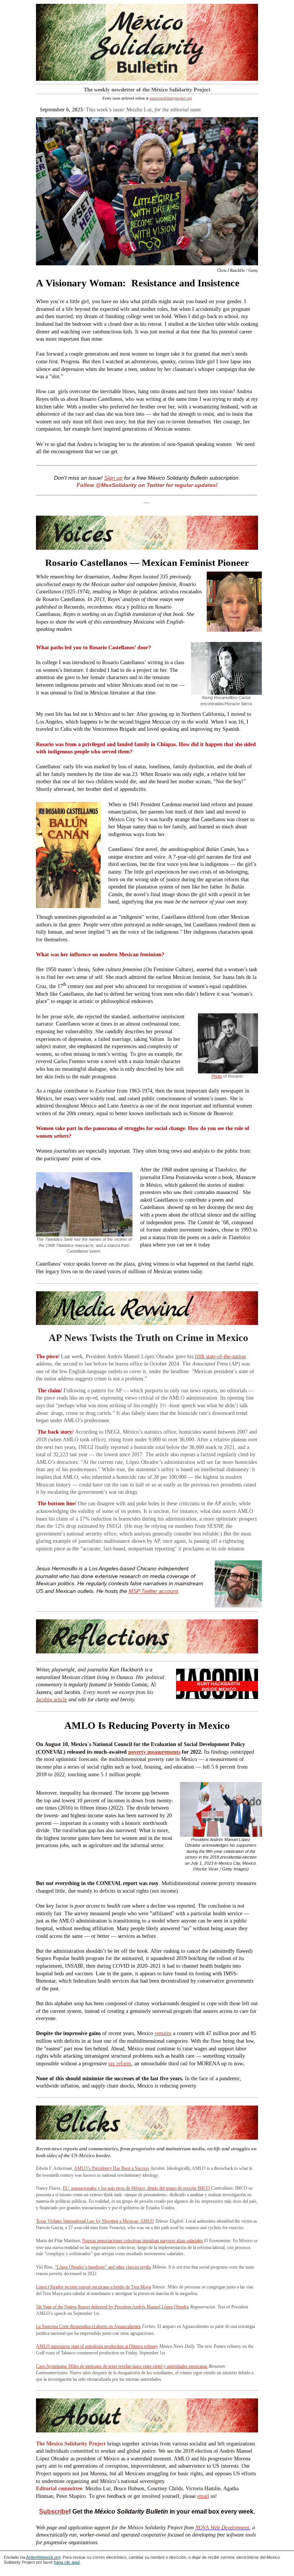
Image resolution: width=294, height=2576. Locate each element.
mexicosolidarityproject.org (171, 98)
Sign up (113, 478)
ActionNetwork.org (43, 2557)
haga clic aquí (67, 2562)
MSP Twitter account (153, 1591)
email (203, 2496)
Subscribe (54, 2511)
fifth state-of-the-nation (220, 1357)
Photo (217, 1076)
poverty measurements (154, 1752)
